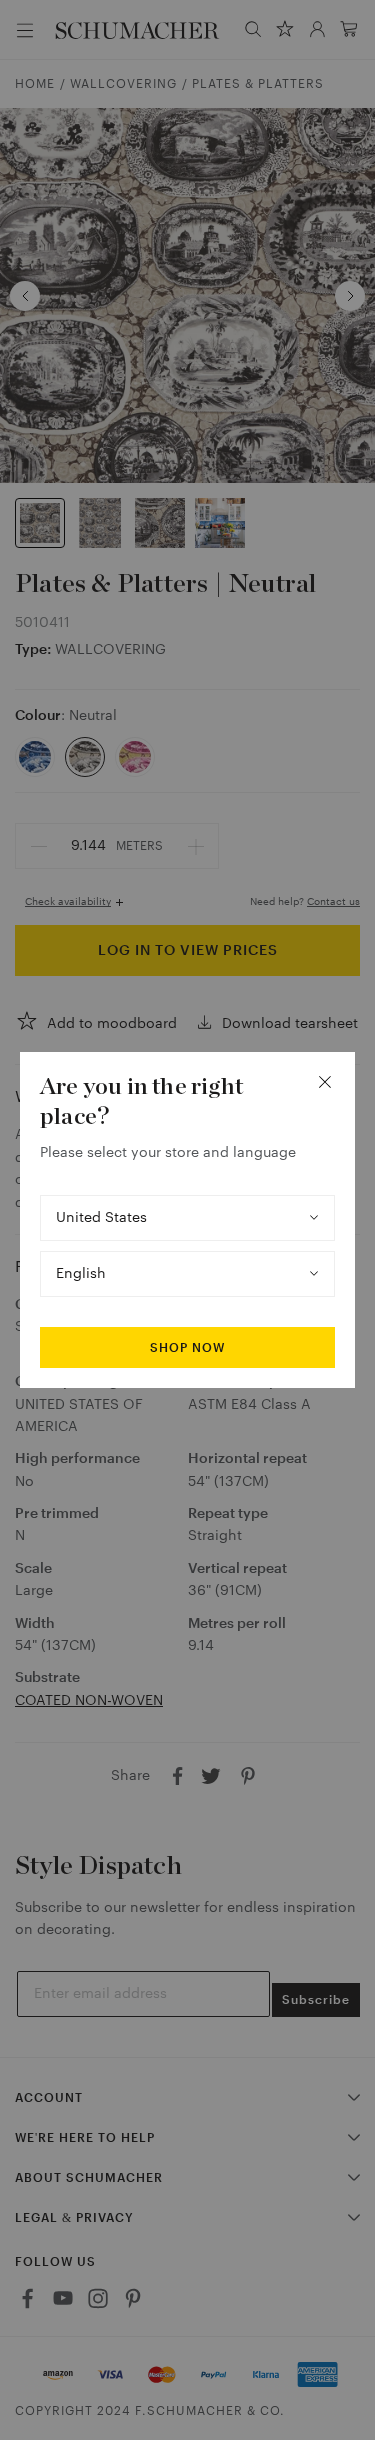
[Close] (325, 1082)
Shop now (187, 1348)
